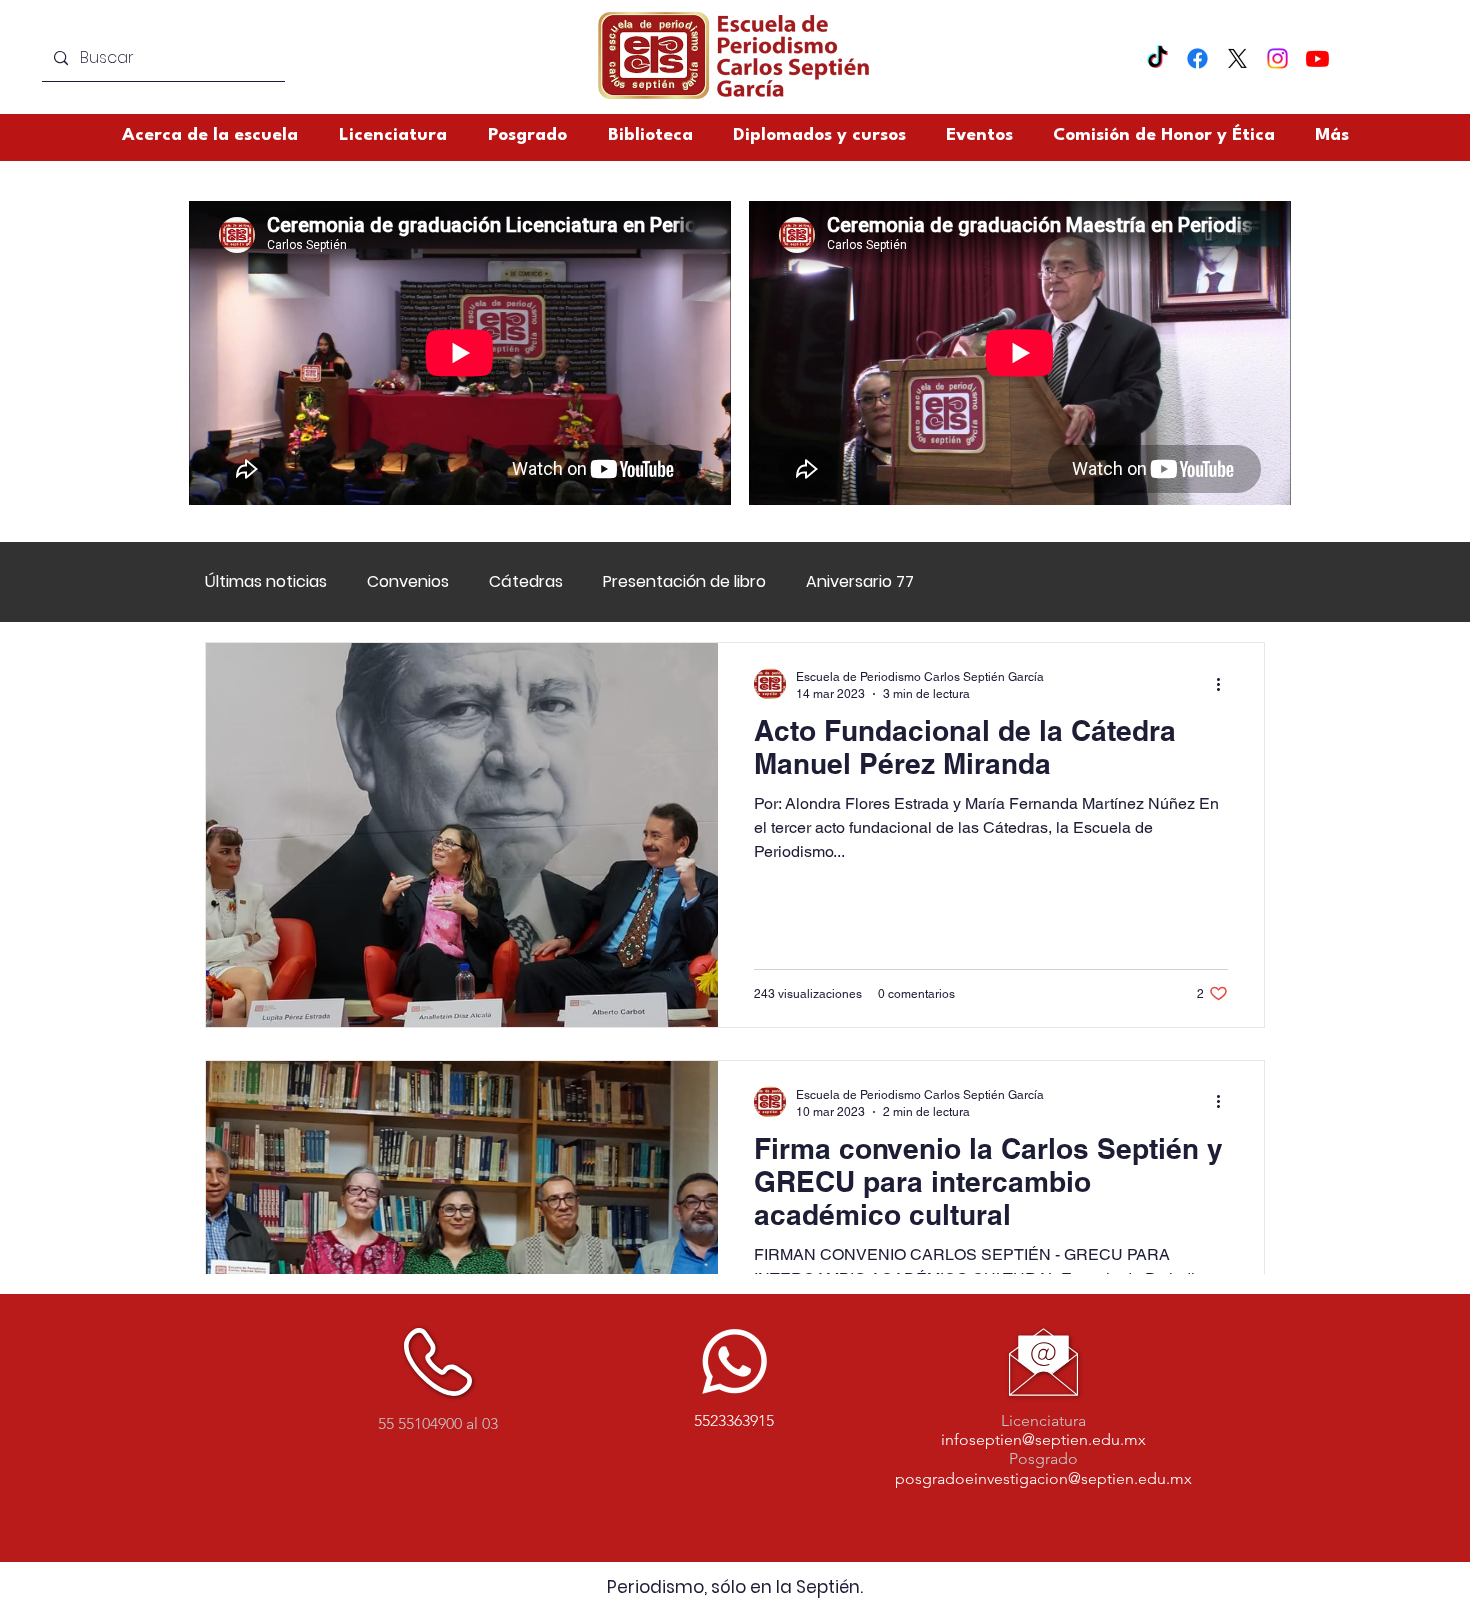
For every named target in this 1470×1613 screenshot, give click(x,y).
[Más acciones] (1225, 684)
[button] (1164, 135)
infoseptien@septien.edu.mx (1043, 1439)
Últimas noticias (266, 582)
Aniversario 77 (860, 582)
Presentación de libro (684, 582)
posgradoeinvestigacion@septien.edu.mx (1043, 1478)
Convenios (408, 582)
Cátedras (526, 582)
